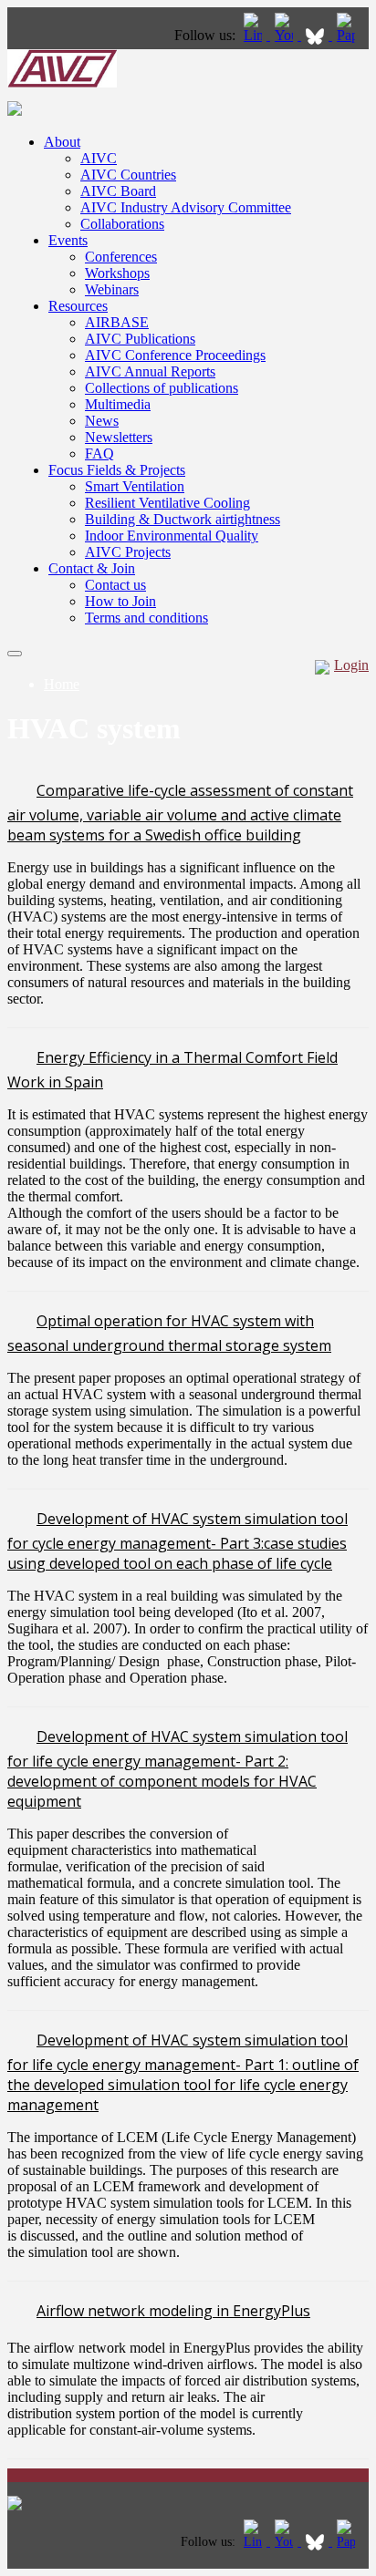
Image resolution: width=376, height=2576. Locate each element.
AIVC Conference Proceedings (175, 355)
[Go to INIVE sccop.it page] (350, 35)
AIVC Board (118, 191)
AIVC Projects (128, 552)
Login (351, 665)
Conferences (121, 257)
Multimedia (118, 404)
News (102, 421)
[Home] (62, 82)
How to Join (120, 601)
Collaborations (122, 224)
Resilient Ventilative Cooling (167, 503)
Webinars (112, 289)
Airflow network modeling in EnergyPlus (173, 2311)
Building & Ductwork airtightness (183, 519)
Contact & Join (92, 568)
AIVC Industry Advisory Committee (186, 207)
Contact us (115, 585)
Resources (78, 306)
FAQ (99, 453)
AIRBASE (117, 322)
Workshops (117, 273)
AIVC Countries (128, 175)
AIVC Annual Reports (150, 371)
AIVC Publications (140, 339)
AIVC (99, 158)
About (62, 142)
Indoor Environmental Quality (172, 536)
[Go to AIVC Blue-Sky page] (317, 35)
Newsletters (119, 437)
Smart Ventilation (135, 486)
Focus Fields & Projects (117, 470)
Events (68, 240)
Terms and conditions (146, 618)
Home (62, 684)
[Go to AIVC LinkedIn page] (255, 35)
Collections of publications (162, 388)
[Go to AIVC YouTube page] (286, 35)
